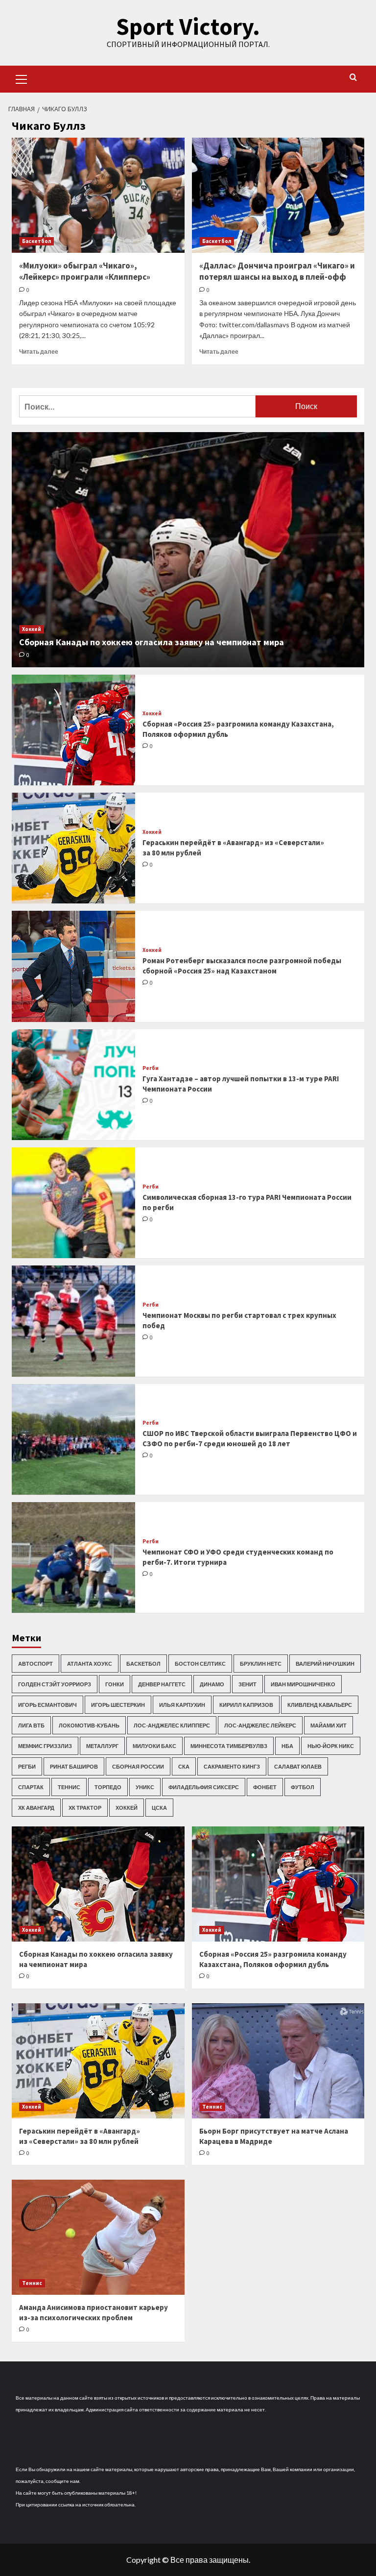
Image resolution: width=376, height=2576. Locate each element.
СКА (184, 1766)
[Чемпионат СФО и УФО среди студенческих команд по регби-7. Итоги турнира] (73, 1557)
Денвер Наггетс (162, 1684)
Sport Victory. (188, 26)
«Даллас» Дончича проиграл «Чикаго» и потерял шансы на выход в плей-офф (277, 271)
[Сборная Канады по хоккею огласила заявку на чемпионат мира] (188, 550)
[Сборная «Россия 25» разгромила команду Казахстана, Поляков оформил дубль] (73, 730)
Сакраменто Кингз (232, 1766)
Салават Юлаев (298, 1766)
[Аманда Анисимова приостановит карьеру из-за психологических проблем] (98, 2237)
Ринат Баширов (74, 1766)
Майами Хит (329, 1725)
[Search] (353, 78)
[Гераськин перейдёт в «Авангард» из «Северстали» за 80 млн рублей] (73, 848)
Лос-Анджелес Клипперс (172, 1725)
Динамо (212, 1684)
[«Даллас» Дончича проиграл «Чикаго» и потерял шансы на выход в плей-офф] (278, 195)
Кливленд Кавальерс (320, 1705)
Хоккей (32, 629)
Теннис (69, 1787)
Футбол (303, 1787)
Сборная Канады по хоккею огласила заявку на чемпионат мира (152, 642)
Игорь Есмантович (47, 1705)
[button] (22, 78)
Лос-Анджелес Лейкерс (260, 1725)
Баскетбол (36, 241)
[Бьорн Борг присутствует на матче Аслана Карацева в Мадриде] (278, 2061)
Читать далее (39, 352)
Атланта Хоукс (90, 1664)
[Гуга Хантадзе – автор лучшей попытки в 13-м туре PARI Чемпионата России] (73, 1085)
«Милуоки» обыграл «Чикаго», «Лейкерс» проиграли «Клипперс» (85, 271)
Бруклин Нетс (261, 1664)
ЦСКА (159, 1808)
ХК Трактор (85, 1808)
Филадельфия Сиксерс (204, 1787)
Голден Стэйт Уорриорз (55, 1684)
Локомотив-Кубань (89, 1725)
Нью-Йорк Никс (331, 1746)
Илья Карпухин (182, 1705)
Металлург (102, 1746)
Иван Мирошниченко (303, 1684)
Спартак (31, 1787)
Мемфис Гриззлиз (45, 1746)
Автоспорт (35, 1664)
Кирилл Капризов (246, 1705)
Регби (151, 1068)
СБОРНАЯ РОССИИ (138, 1766)
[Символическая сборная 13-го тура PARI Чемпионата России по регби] (73, 1203)
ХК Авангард (36, 1808)
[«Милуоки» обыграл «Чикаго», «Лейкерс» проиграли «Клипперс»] (98, 195)
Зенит (247, 1684)
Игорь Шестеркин (118, 1705)
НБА (287, 1746)
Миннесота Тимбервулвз (229, 1746)
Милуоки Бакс (154, 1746)
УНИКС (145, 1787)
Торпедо (108, 1787)
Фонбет (265, 1787)
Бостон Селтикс (200, 1664)
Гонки (115, 1684)
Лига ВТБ (31, 1725)
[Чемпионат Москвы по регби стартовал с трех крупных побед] (73, 1321)
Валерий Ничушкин (325, 1664)
